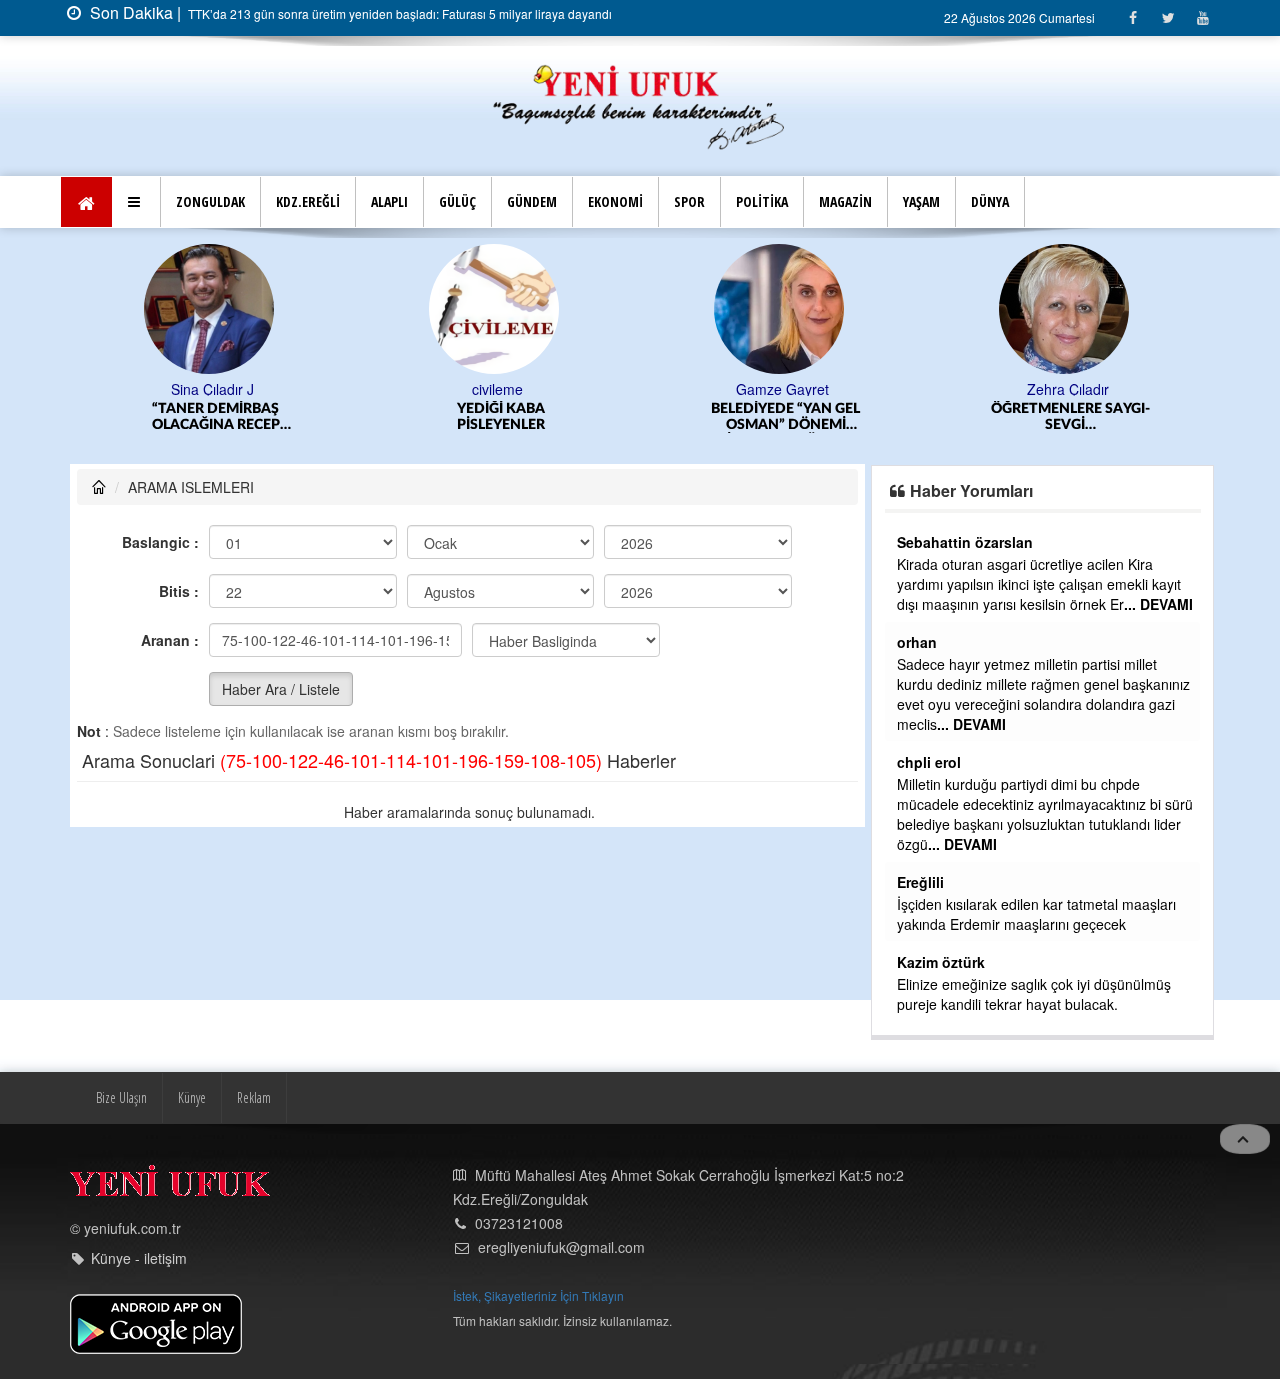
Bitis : (179, 591)
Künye (192, 1097)
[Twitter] (1167, 17)
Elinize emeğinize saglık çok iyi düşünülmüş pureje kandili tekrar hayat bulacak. (1034, 994)
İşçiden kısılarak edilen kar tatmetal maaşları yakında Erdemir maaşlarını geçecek (1036, 914)
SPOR (689, 201)
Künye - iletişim (139, 1258)
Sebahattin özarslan (965, 542)
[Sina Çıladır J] (212, 307)
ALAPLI (389, 201)
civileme (497, 389)
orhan (917, 642)
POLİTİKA (762, 201)
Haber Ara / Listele (281, 689)
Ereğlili (920, 882)
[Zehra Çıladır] (1067, 307)
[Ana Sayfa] (640, 104)
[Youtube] (1202, 17)
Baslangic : (160, 542)
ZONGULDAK (210, 201)
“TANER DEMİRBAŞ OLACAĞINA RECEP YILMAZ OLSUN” (216, 417)
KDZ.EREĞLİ (308, 201)
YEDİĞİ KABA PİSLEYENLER (501, 417)
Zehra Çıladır (1068, 389)
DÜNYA (990, 201)
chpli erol (929, 762)
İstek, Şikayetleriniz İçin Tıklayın (538, 1295)
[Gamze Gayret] (782, 307)
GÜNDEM (532, 201)
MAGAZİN (845, 201)
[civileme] (497, 307)
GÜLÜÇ (457, 201)
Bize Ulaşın (121, 1097)
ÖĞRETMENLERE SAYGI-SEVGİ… (1070, 417)
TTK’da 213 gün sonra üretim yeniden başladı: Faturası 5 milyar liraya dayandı (398, 13)
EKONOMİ (615, 201)
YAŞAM (921, 201)
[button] (136, 202)
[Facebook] (1132, 17)
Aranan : (170, 640)
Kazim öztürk (941, 962)
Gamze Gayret (782, 389)
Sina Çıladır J (212, 389)
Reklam (254, 1097)
